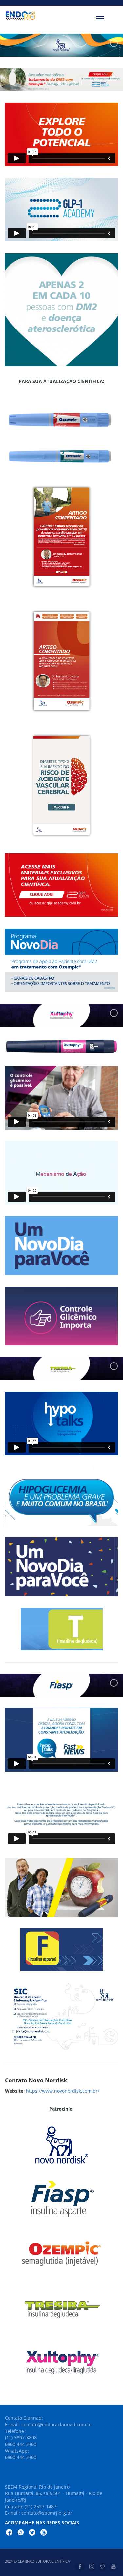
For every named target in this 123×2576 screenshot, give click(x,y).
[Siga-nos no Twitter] (32, 2533)
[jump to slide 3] (59, 83)
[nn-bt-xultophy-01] (61, 1246)
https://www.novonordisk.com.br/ (63, 2091)
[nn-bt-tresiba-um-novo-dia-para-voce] (61, 1567)
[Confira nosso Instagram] (21, 2533)
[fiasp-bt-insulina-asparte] (61, 1950)
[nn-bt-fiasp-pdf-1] (61, 1888)
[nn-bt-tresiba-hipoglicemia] (61, 1496)
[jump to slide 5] (74, 83)
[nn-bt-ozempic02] (61, 537)
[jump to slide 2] (52, 83)
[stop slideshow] (80, 83)
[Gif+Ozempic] (61, 310)
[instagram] (92, 2567)
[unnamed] (61, 2017)
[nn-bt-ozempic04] (61, 661)
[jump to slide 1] (45, 83)
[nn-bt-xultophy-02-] (61, 1316)
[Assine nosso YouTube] (44, 2533)
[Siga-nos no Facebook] (9, 2533)
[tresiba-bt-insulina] (62, 1629)
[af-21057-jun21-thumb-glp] (61, 885)
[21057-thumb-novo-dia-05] (61, 960)
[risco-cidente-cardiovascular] (61, 785)
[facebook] (80, 2567)
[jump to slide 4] (67, 83)
